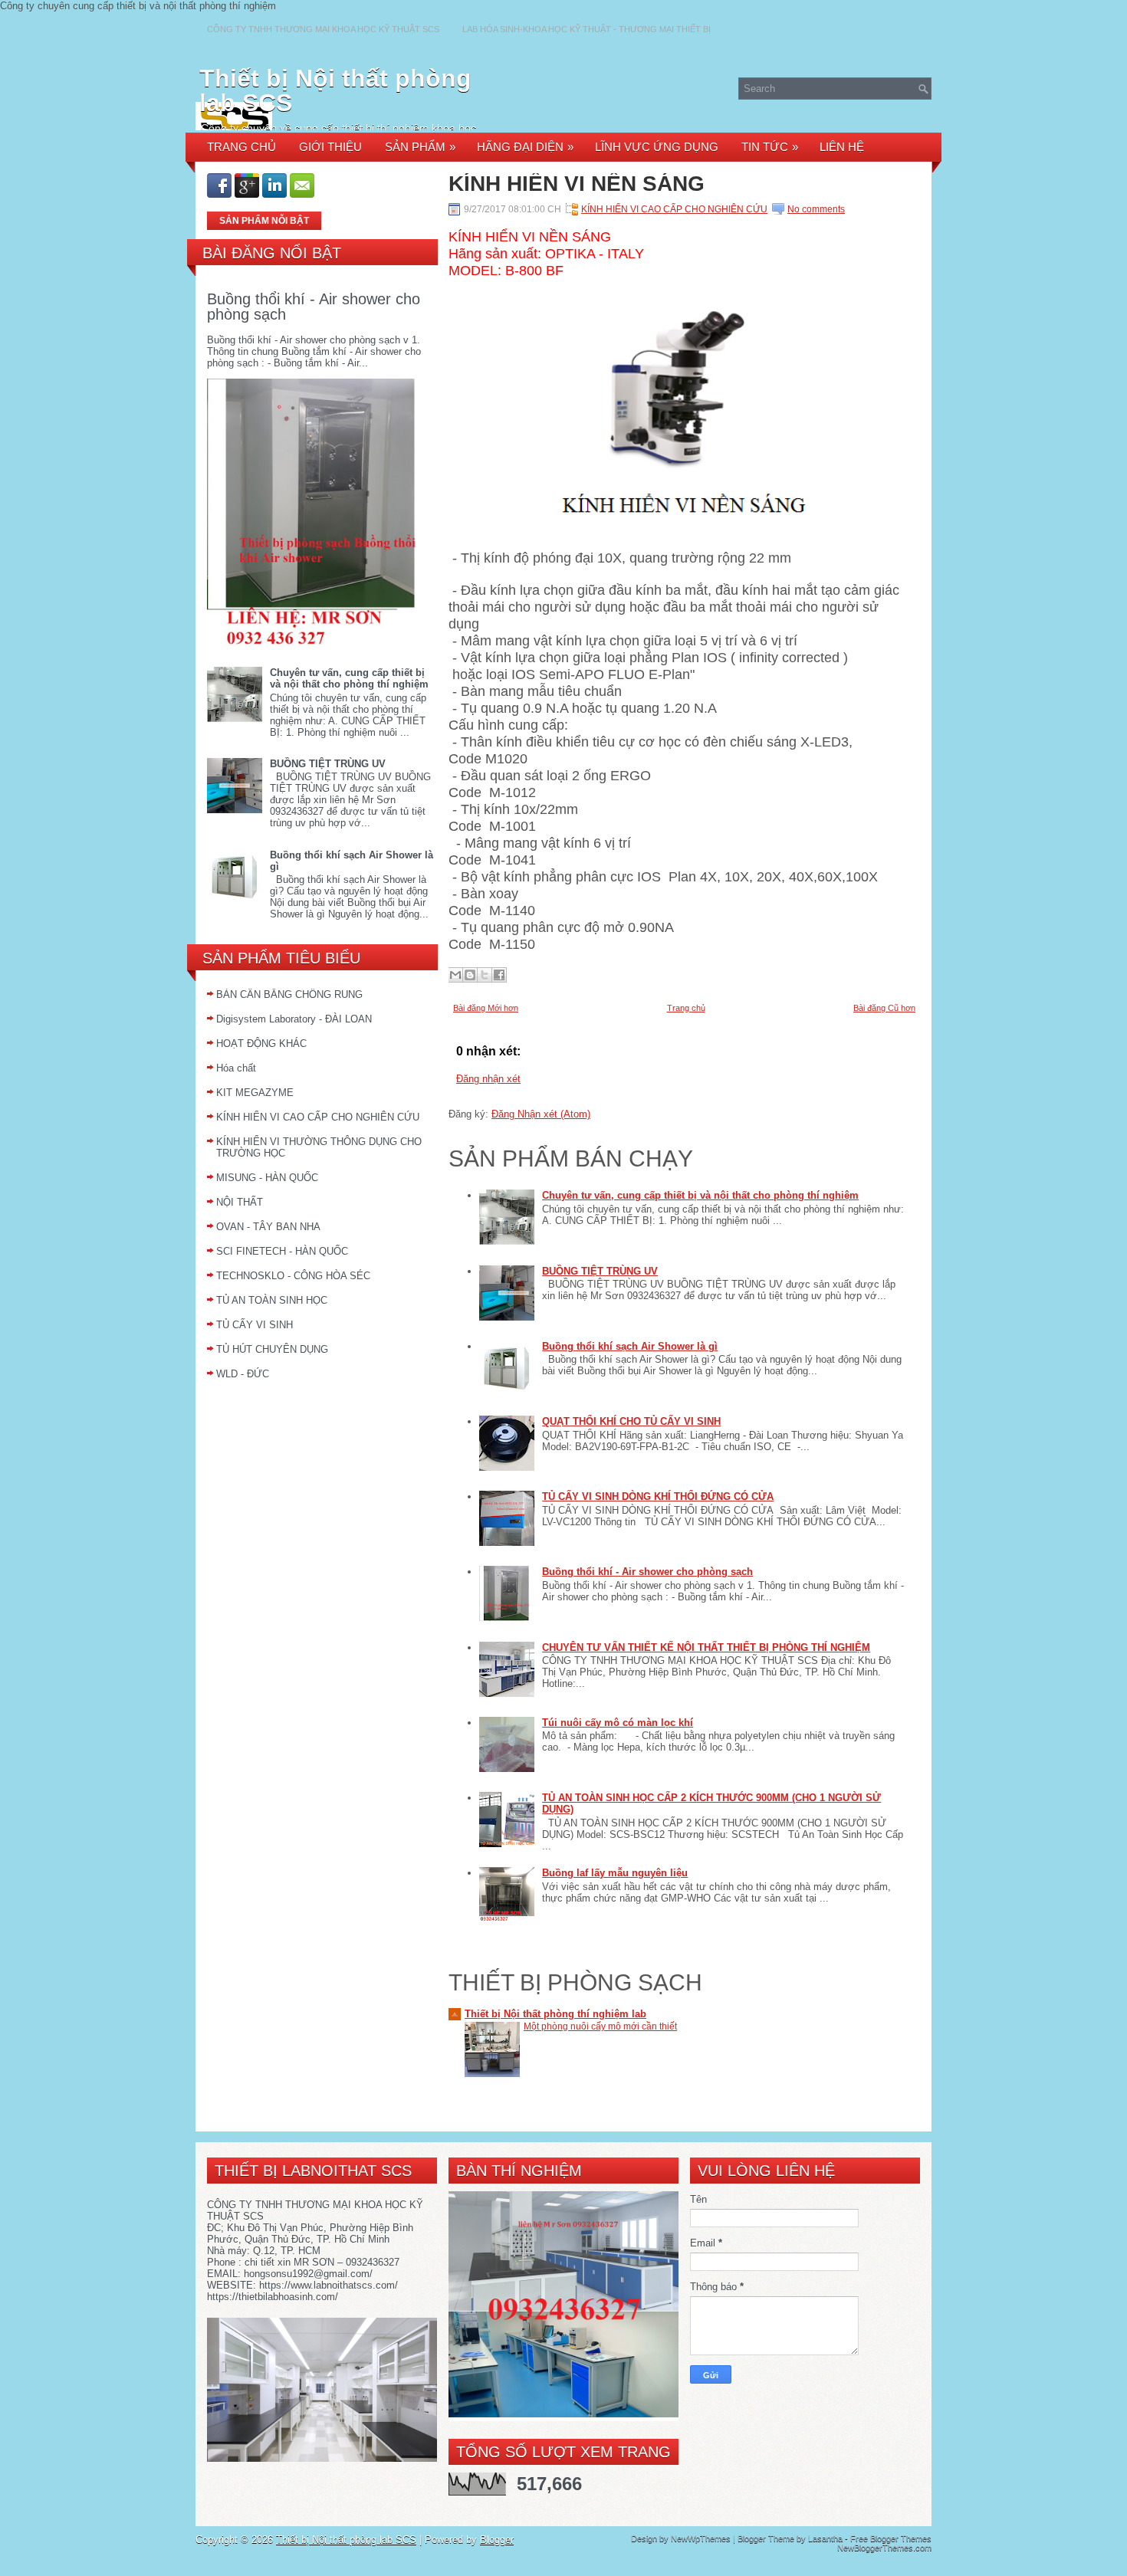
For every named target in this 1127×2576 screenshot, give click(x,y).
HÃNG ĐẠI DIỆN (525, 147)
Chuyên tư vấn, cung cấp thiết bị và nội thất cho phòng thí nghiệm (349, 678)
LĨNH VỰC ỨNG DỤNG (657, 147)
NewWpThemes (701, 2538)
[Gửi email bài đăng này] (455, 975)
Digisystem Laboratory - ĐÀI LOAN (294, 1019)
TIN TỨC (770, 147)
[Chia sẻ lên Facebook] (499, 975)
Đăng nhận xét (488, 1079)
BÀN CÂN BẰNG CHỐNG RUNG (289, 994)
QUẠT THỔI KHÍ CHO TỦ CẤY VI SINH (631, 1421)
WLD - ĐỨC (243, 1374)
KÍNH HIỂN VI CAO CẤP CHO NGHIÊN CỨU (318, 1117)
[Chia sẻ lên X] (485, 975)
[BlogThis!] (470, 975)
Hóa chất (236, 1068)
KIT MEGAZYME (255, 1093)
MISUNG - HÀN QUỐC (267, 1178)
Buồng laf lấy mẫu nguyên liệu (615, 1873)
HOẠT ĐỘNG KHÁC (261, 1044)
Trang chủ (686, 1008)
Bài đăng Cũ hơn (884, 1008)
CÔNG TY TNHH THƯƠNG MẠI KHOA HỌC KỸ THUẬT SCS (323, 29)
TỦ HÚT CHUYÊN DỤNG (272, 1349)
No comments (816, 209)
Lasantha (825, 2538)
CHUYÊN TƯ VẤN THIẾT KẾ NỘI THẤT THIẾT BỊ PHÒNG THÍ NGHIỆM (706, 1647)
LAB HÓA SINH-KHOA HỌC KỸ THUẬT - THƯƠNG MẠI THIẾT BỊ (586, 29)
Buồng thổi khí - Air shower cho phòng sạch (314, 307)
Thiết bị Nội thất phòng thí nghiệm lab (555, 2014)
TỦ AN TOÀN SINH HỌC (272, 1300)
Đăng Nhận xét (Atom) (541, 1114)
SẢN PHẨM (420, 147)
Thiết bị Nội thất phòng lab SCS (335, 90)
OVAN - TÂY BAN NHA (268, 1227)
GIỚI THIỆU (330, 147)
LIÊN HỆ (842, 147)
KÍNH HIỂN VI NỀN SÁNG (577, 184)
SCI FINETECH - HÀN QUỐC (282, 1251)
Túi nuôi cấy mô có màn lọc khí (618, 1723)
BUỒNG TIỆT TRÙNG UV (328, 764)
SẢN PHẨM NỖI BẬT (264, 221)
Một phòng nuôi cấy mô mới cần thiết (600, 2026)
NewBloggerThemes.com (884, 2548)
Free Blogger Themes (891, 2538)
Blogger (497, 2540)
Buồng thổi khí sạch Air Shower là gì (630, 1346)
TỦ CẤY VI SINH (255, 1325)
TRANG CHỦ (242, 147)
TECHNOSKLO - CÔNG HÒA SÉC (293, 1276)
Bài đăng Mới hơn (486, 1008)
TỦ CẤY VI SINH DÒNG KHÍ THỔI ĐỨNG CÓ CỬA (658, 1496)
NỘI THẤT (240, 1202)
